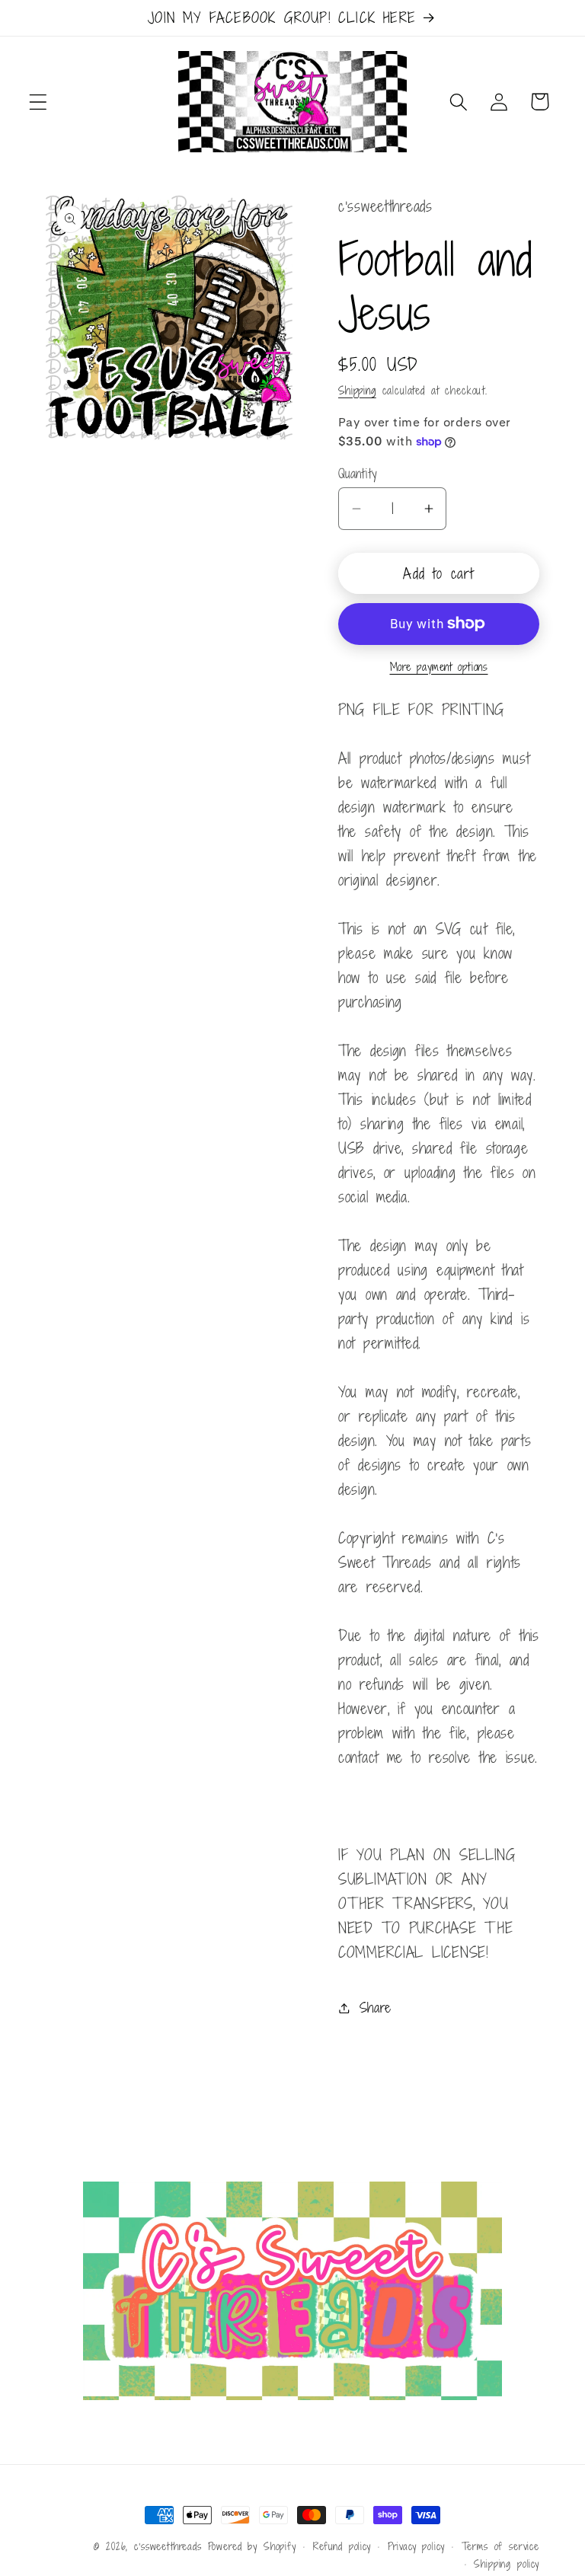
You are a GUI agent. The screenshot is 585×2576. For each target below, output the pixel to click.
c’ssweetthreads (168, 2546)
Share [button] (376, 2007)
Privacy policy (416, 2546)
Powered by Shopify (252, 2546)
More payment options (439, 667)
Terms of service (500, 2546)
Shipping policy (507, 2564)
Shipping (357, 390)
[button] (38, 102)
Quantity (358, 474)
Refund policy (342, 2546)
